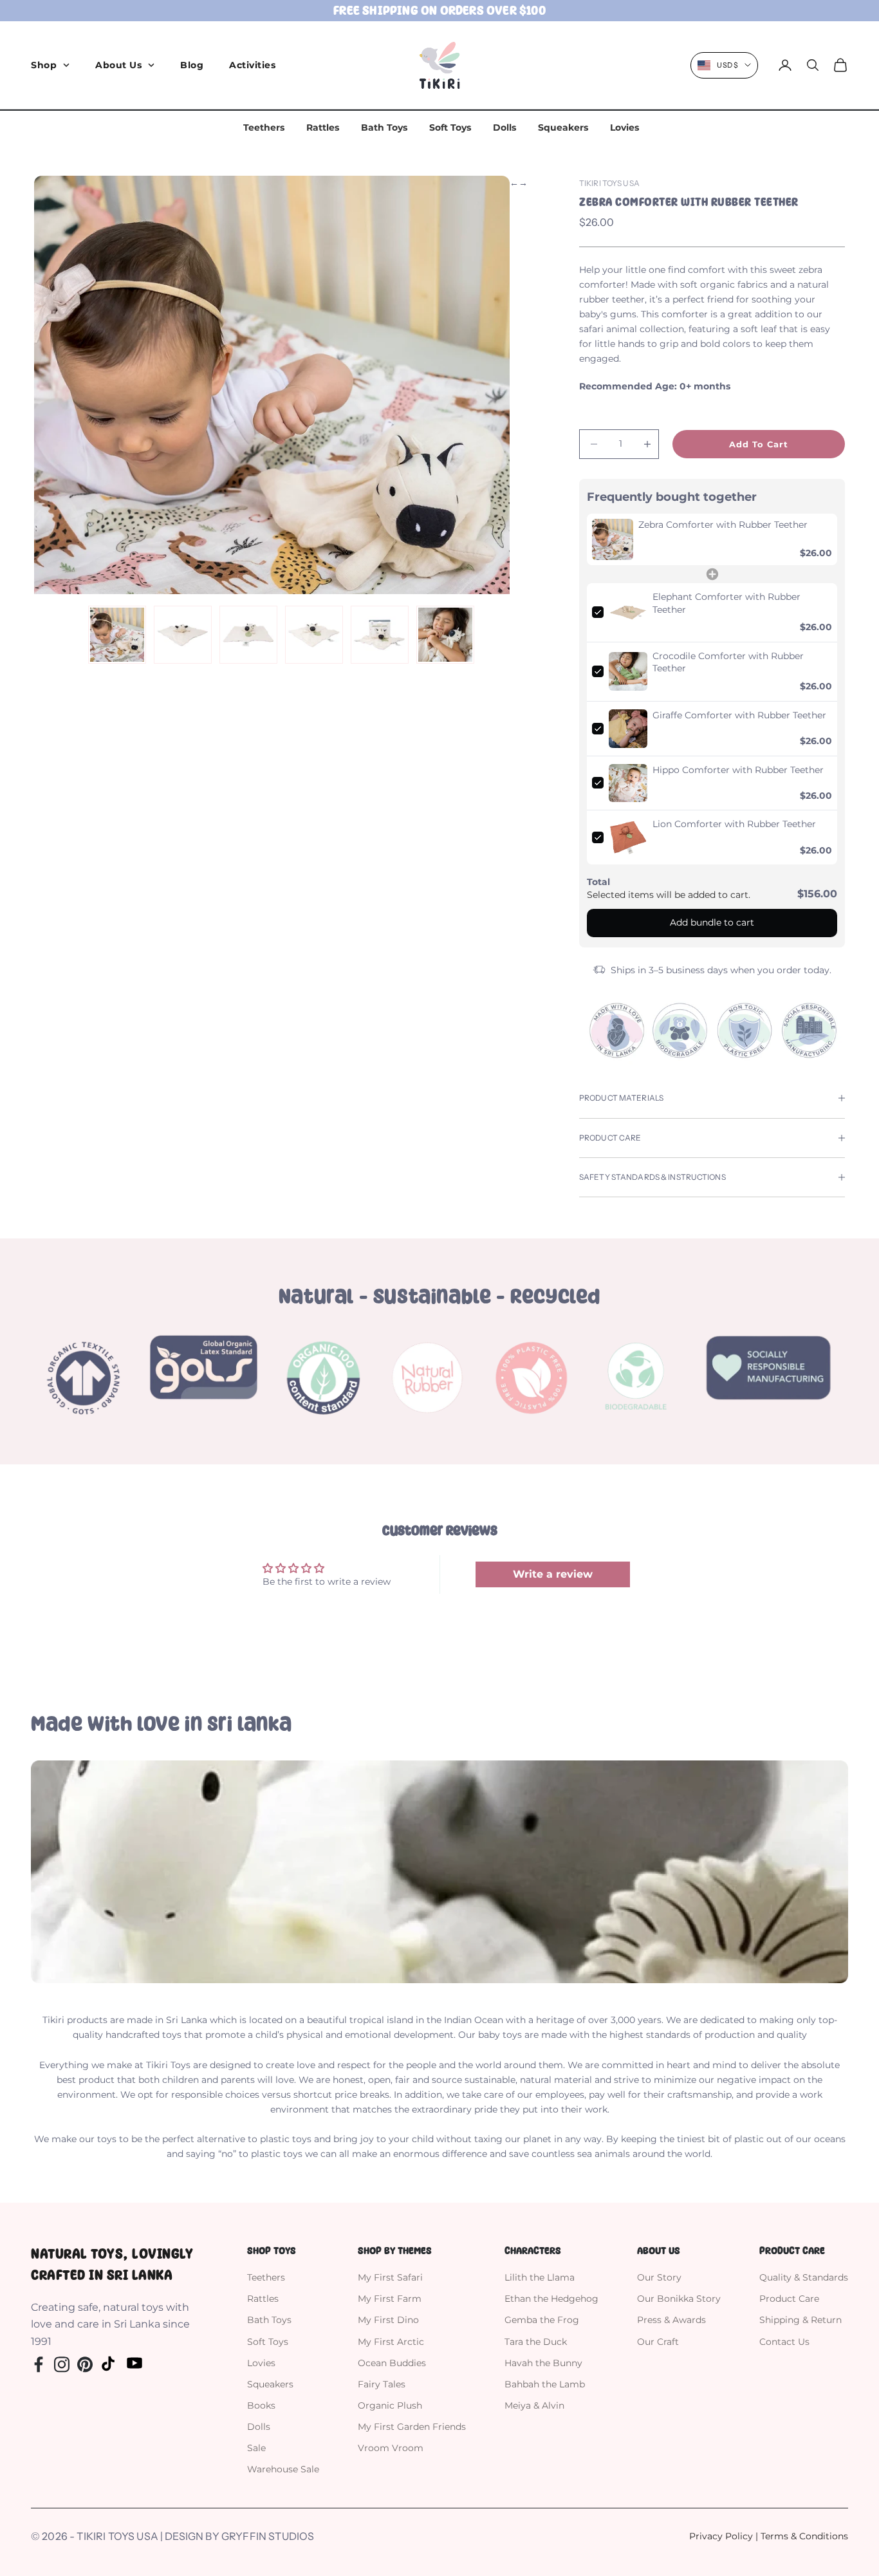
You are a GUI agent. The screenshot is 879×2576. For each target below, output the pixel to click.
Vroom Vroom (391, 2448)
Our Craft (658, 2342)
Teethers (264, 127)
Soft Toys (450, 127)
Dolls (504, 127)
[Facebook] (39, 2363)
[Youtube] (134, 2363)
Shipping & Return (800, 2320)
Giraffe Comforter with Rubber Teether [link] (739, 715)
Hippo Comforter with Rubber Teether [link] (738, 770)
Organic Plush (390, 2405)
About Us (118, 65)
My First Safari (390, 2277)
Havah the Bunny (543, 2363)
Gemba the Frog (542, 2320)
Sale (256, 2448)
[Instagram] (62, 2363)
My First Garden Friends (412, 2427)
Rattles (323, 127)
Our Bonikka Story (679, 2299)
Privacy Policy (721, 2536)
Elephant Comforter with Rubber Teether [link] (726, 603)
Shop (44, 65)
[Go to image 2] (183, 635)
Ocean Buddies (392, 2363)
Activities (252, 65)
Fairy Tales (382, 2384)
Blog (192, 65)
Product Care (789, 2299)
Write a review (553, 1574)
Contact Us (784, 2342)
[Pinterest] (85, 2363)
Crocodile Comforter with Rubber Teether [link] (728, 662)
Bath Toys (384, 127)
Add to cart (759, 444)
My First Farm (390, 2299)
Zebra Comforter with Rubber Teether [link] (723, 525)
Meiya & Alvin (534, 2405)
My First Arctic (391, 2342)
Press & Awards (671, 2320)
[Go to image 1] (117, 635)
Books (261, 2405)
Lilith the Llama (540, 2277)
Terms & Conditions (804, 2536)
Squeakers (563, 127)
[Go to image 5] (380, 635)
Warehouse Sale (283, 2469)
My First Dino (388, 2320)
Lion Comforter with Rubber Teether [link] (734, 824)
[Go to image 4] (314, 635)
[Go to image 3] (248, 635)
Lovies (625, 127)
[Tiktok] (108, 2363)
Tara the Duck (536, 2342)
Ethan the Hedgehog (551, 2299)
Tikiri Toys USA (609, 183)
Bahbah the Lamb (545, 2384)
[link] (613, 539)
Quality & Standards (804, 2277)
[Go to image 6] (445, 635)
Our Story (659, 2277)
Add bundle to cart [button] (712, 922)
